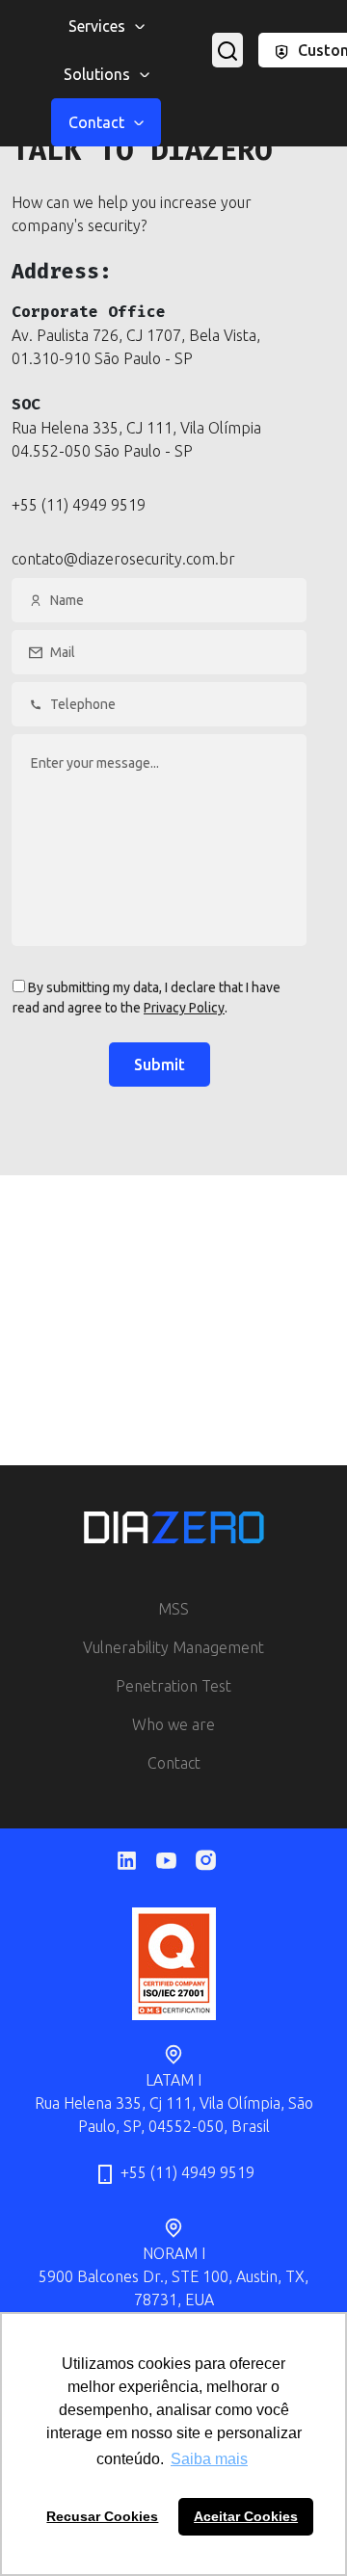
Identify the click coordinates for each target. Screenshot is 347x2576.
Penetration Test (173, 1686)
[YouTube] (174, 1861)
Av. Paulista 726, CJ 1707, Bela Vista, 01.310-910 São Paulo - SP (136, 347)
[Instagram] (214, 1860)
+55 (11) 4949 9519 (79, 505)
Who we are (173, 1724)
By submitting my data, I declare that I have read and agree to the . (147, 998)
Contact (174, 1763)
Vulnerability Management (173, 1647)
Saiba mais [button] (209, 2459)
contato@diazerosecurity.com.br (123, 559)
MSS (173, 1609)
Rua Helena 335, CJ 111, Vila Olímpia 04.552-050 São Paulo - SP (136, 439)
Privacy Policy (184, 1008)
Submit (160, 1065)
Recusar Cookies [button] (102, 2516)
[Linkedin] (134, 1861)
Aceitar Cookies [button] (246, 2516)
